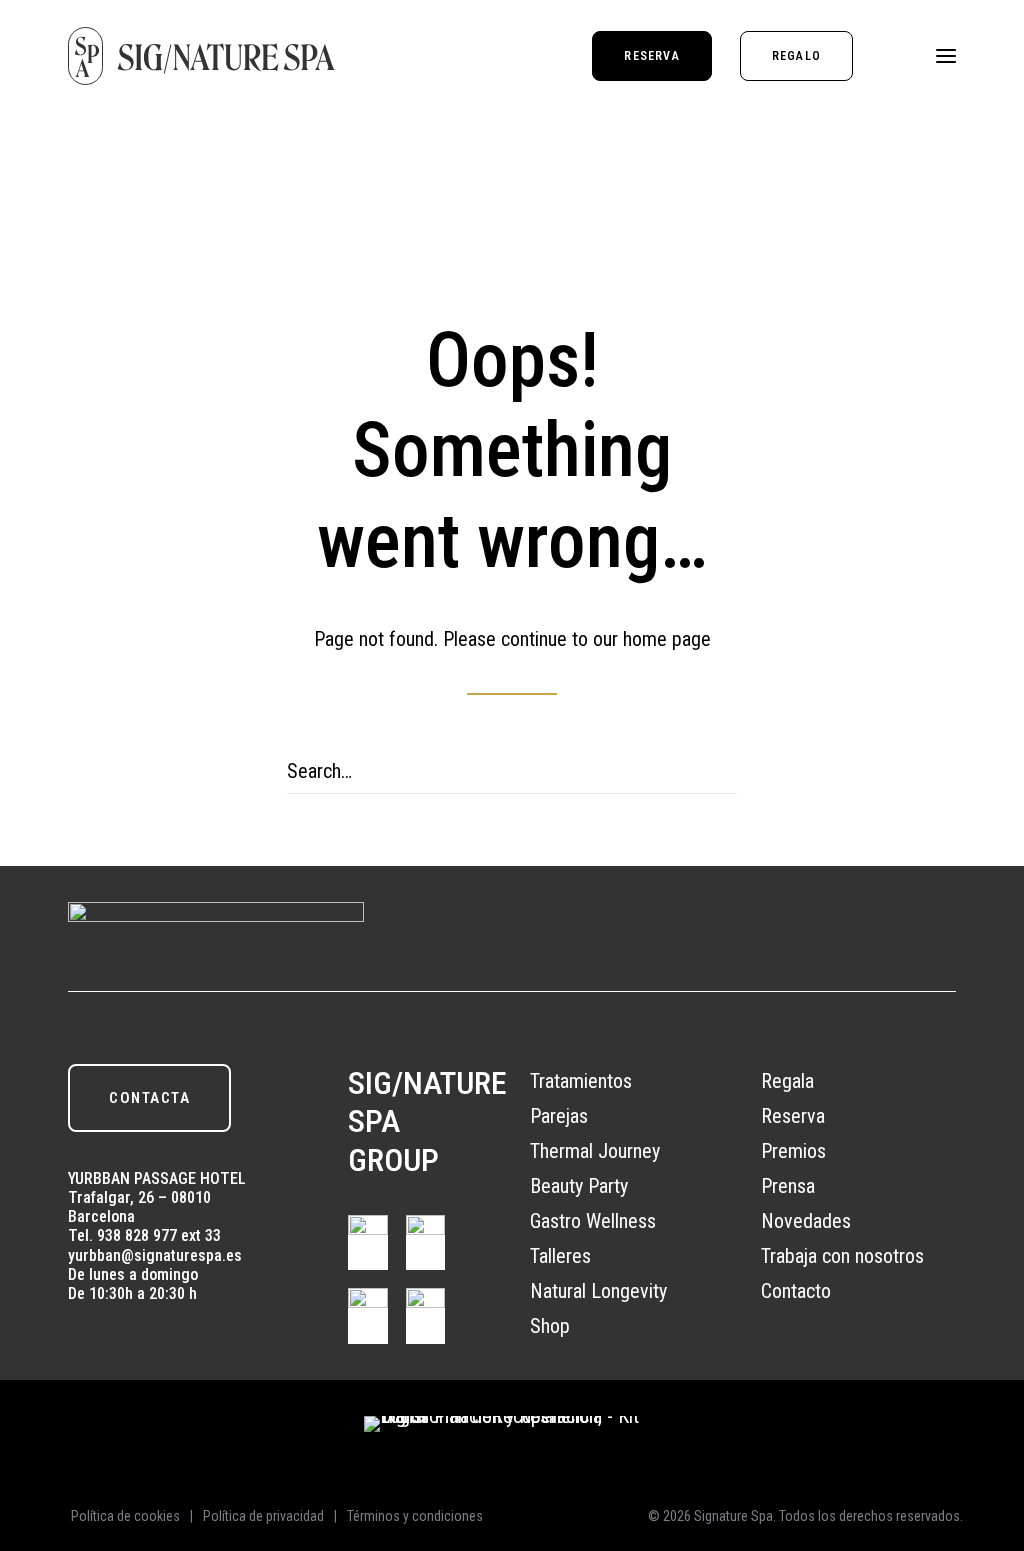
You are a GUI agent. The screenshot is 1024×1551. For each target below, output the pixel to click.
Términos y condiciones (415, 1516)
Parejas (559, 1116)
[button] (946, 56)
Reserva (793, 1116)
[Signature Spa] (202, 56)
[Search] (512, 771)
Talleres (560, 1256)
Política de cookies (125, 1516)
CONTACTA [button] (149, 1098)
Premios (793, 1151)
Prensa (788, 1186)
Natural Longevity (598, 1291)
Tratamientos (581, 1081)
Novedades (806, 1221)
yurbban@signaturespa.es (155, 1255)
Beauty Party (579, 1186)
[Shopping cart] (887, 56)
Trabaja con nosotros (842, 1256)
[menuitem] (658, 56)
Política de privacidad (263, 1516)
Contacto (796, 1291)
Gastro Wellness (593, 1221)
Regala (787, 1081)
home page (667, 639)
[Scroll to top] (987, 1433)
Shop (550, 1326)
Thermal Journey (595, 1151)
